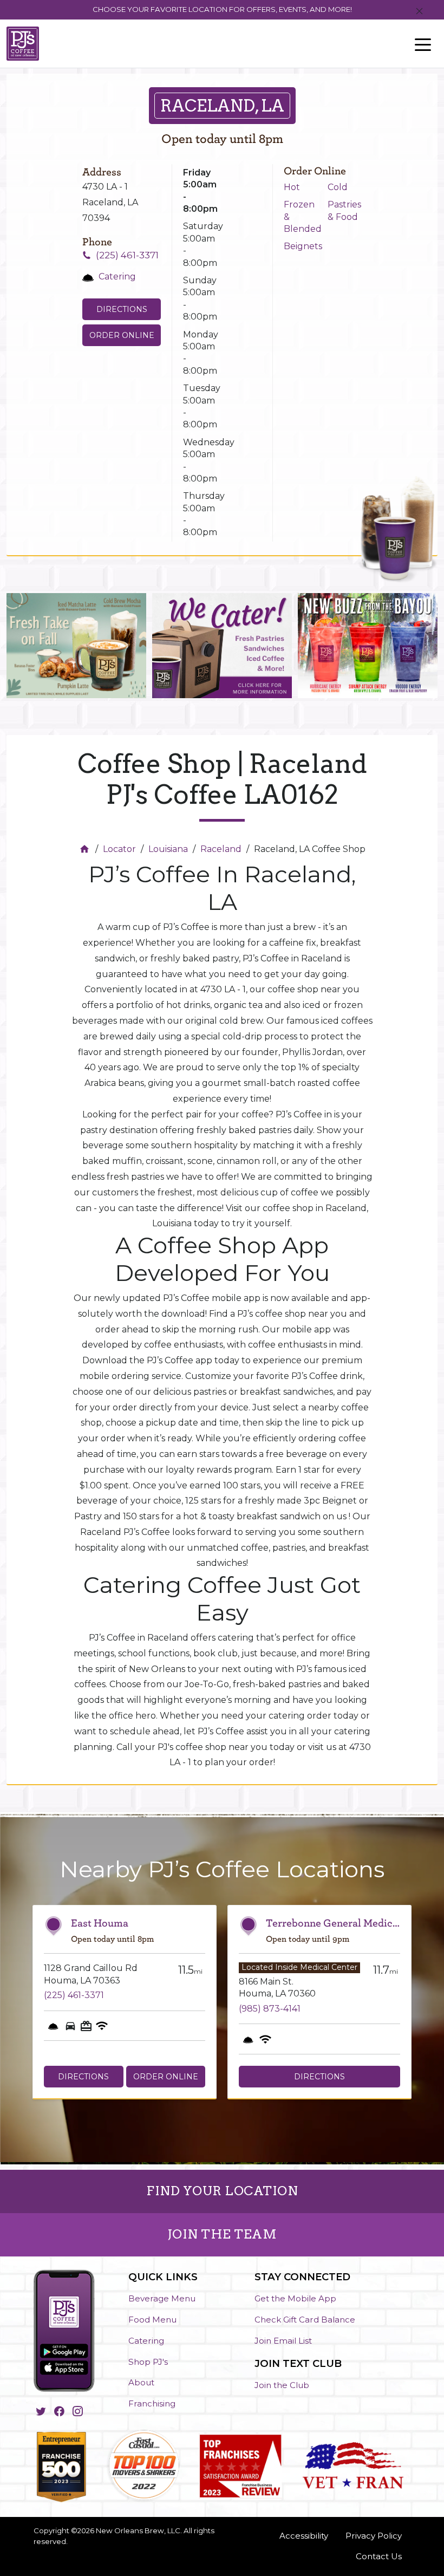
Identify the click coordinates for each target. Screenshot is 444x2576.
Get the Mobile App (295, 2298)
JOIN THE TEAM (222, 2234)
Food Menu (152, 2320)
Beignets (303, 246)
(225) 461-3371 (127, 255)
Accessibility (304, 2536)
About (141, 2382)
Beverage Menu (162, 2298)
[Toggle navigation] (423, 44)
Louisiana (168, 849)
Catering (146, 2341)
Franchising (152, 2403)
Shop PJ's (148, 2362)
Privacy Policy (374, 2536)
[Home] (86, 849)
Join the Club (282, 2385)
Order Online (122, 335)
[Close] (419, 12)
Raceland (221, 849)
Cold (338, 187)
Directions (122, 309)
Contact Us (379, 2556)
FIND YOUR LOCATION (222, 2191)
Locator (119, 849)
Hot (292, 187)
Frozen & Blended (303, 217)
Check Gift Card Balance (305, 2320)
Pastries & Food (344, 210)
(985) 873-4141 (270, 2009)
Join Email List (283, 2341)
